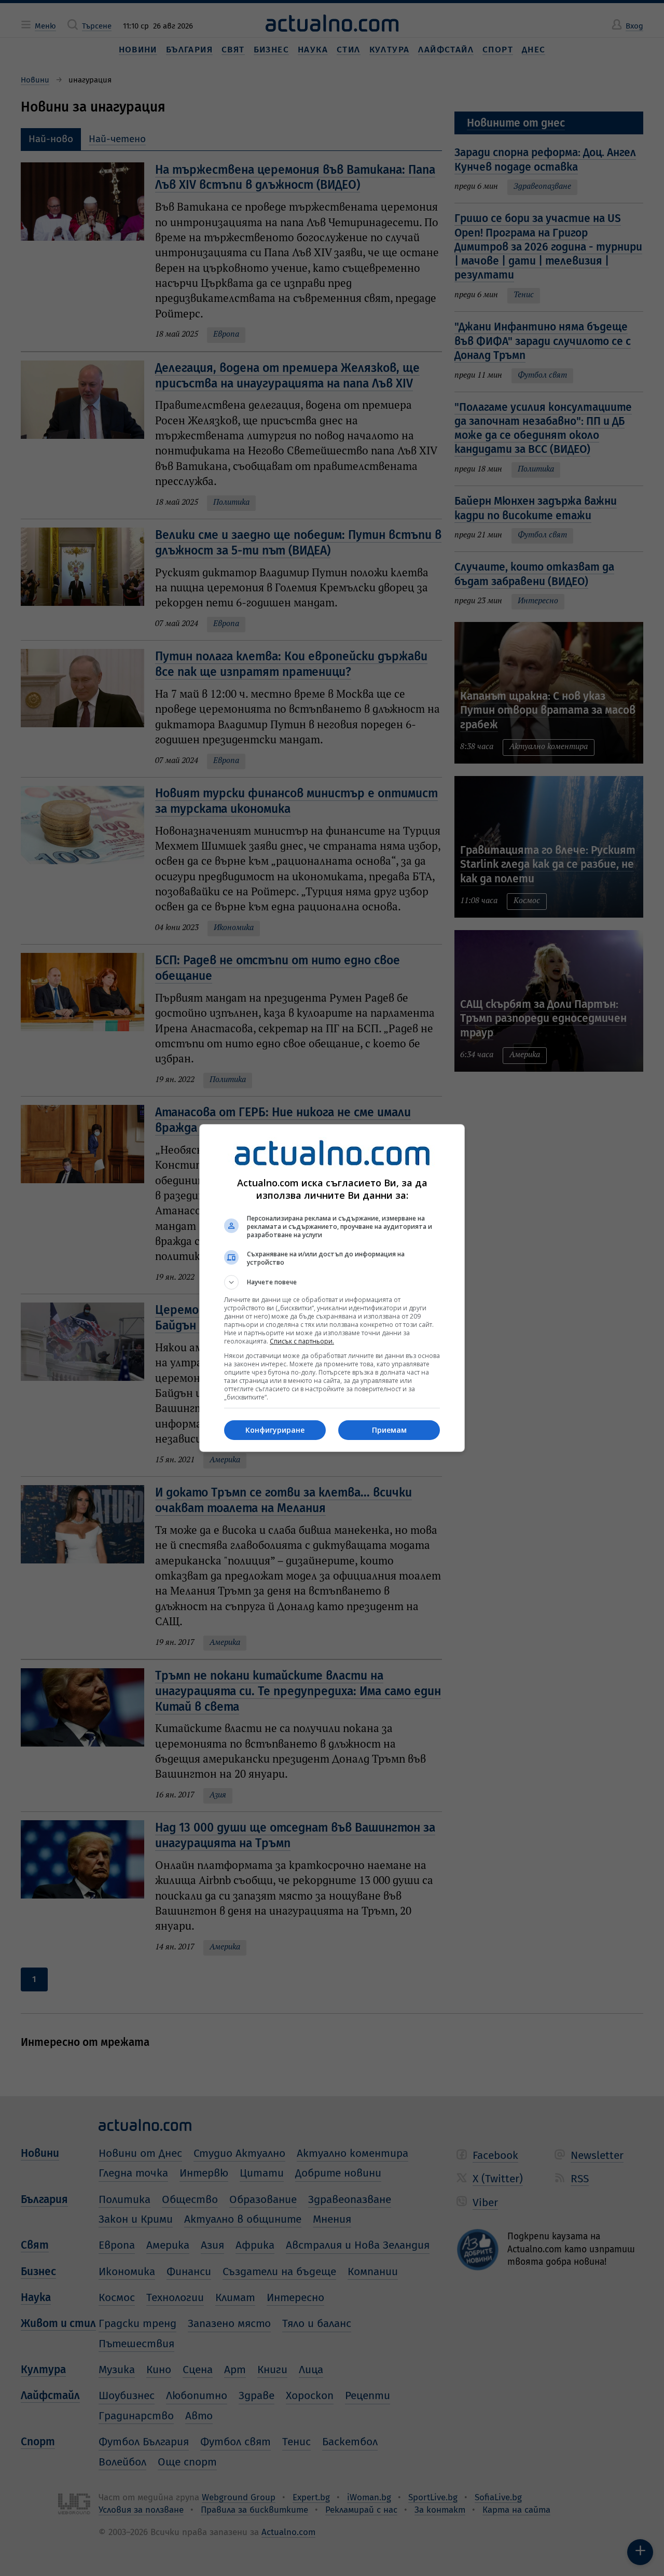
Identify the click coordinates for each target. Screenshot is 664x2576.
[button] (332, 1282)
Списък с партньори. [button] (302, 1341)
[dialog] (332, 1288)
